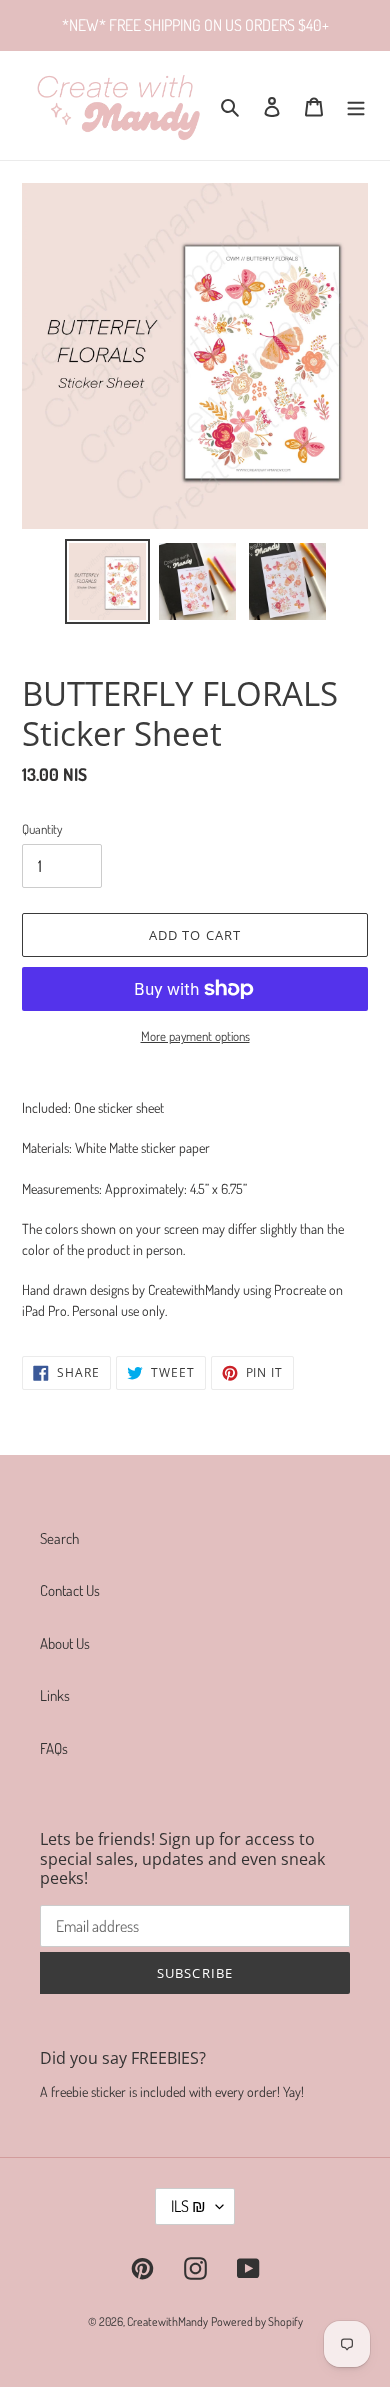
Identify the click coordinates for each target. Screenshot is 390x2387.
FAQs (54, 1748)
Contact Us (70, 1590)
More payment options (195, 1036)
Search (59, 1538)
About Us (65, 1643)
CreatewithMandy (167, 2321)
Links (55, 1695)
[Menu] (356, 105)
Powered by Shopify (257, 2321)
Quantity (42, 829)
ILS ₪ (188, 2206)
